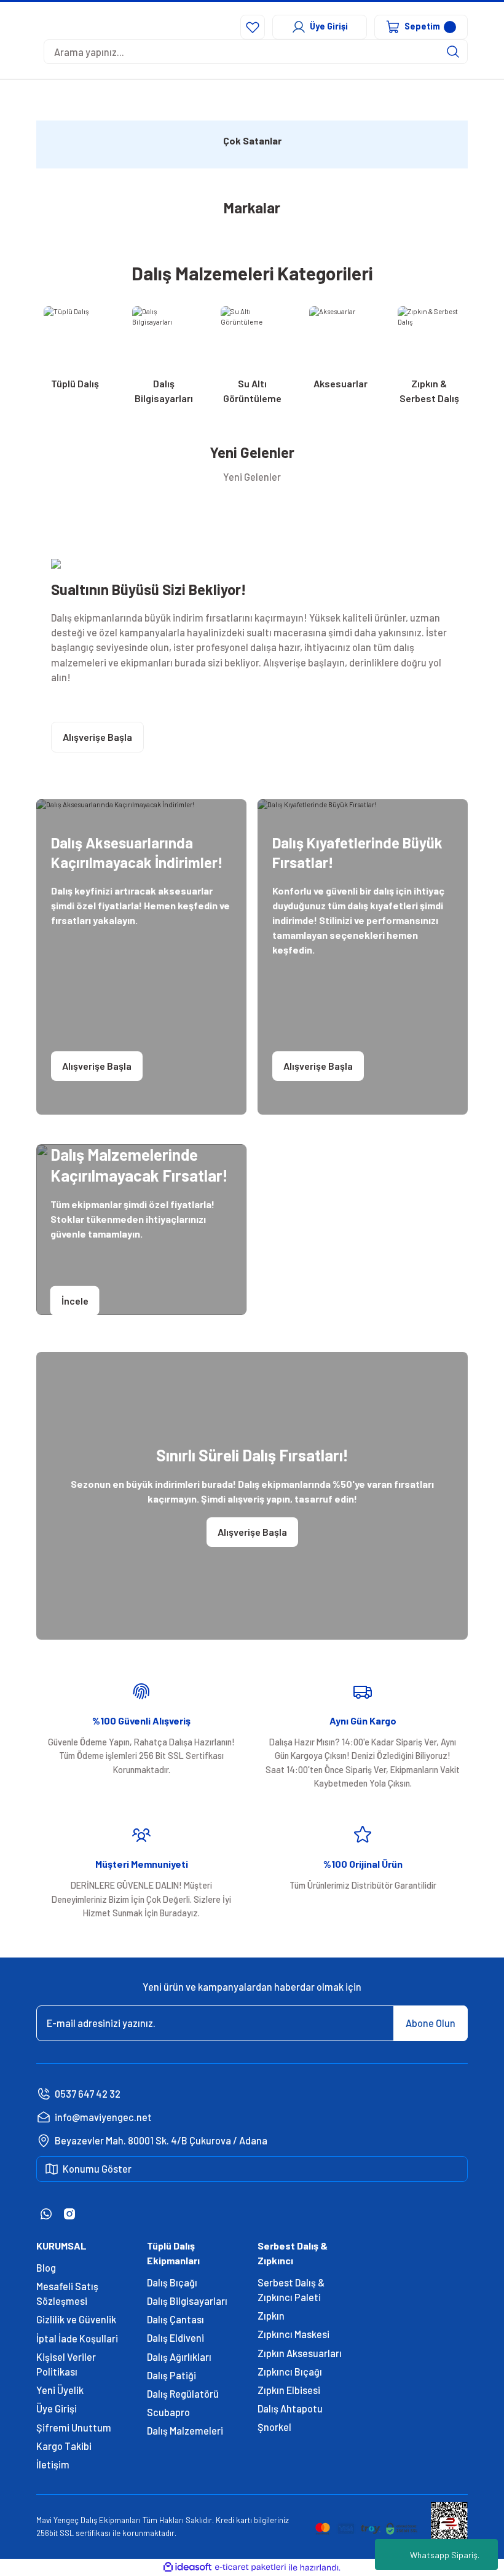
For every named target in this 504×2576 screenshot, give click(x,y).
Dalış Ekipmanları (111, 2520)
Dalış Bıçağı (172, 2282)
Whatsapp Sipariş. (445, 2555)
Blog (46, 2268)
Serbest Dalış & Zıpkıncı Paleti (291, 2290)
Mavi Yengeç (57, 2520)
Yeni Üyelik (60, 2390)
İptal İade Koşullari (77, 2338)
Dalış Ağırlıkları (179, 2357)
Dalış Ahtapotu (290, 2408)
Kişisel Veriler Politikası (66, 2364)
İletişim (53, 2464)
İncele (75, 1300)
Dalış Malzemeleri (185, 2431)
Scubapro (168, 2412)
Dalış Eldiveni (175, 2338)
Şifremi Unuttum (74, 2428)
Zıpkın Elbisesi (289, 2390)
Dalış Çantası (175, 2319)
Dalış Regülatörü (183, 2394)
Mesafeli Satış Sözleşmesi (67, 2294)
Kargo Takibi (64, 2446)
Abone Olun (431, 2023)
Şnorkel (274, 2427)
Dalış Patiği (171, 2375)
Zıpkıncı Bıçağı (290, 2372)
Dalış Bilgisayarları (187, 2301)
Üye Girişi (57, 2408)
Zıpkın (271, 2316)
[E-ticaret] (250, 2568)
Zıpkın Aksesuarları (300, 2353)
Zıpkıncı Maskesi (293, 2334)
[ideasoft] (187, 2567)
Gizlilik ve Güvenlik (76, 2319)
